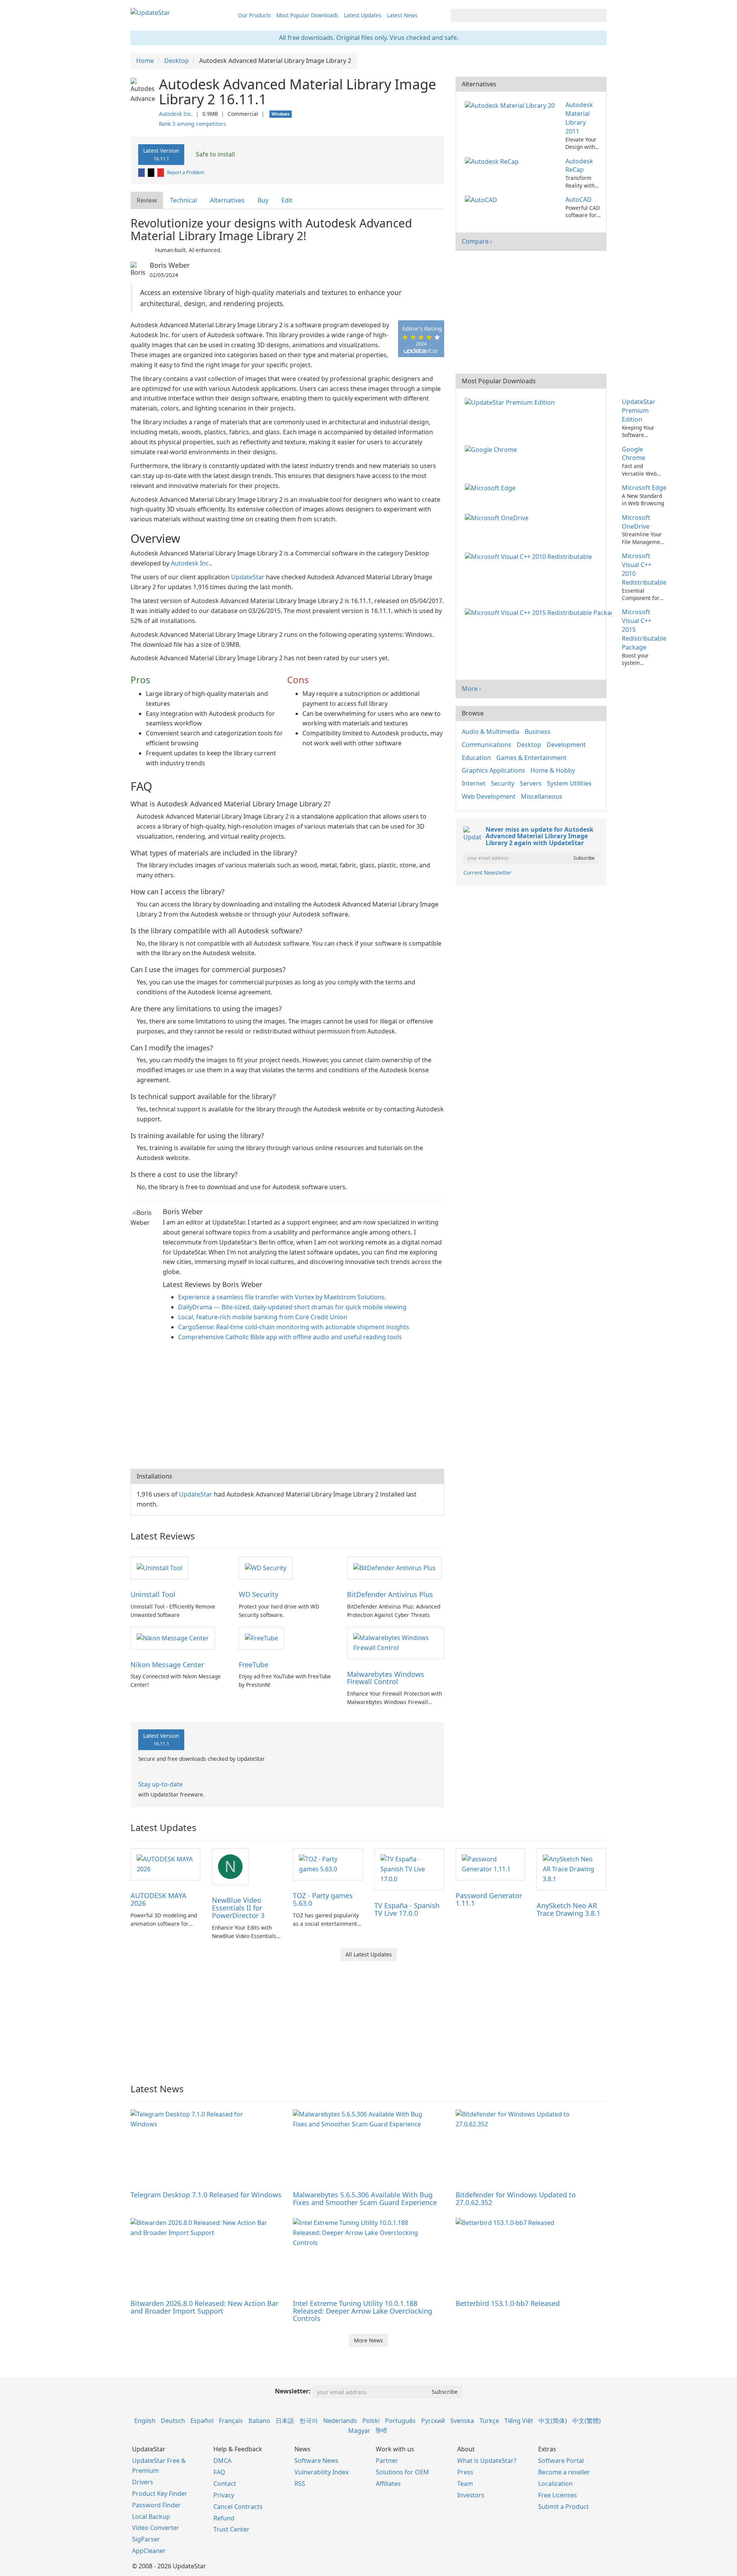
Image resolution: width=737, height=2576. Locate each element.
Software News (316, 2461)
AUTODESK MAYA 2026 (159, 1899)
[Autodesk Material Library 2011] (512, 105)
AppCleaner (149, 2551)
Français (231, 2421)
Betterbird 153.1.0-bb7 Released (508, 2303)
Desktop (529, 745)
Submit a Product (563, 2507)
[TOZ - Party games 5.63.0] (328, 1864)
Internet (474, 783)
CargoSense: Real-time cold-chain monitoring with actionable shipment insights (294, 1327)
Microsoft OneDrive (636, 522)
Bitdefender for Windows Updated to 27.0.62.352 (516, 2199)
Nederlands (340, 2421)
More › (471, 689)
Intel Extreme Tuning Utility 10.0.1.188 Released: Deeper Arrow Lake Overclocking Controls (363, 2311)
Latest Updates (363, 15)
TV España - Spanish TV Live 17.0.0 (407, 1909)
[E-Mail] (161, 172)
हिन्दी (381, 2431)
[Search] (599, 15)
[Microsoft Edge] (492, 488)
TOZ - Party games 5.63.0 (323, 1899)
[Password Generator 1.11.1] (491, 1864)
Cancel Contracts (238, 2507)
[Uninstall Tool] (159, 1567)
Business (538, 732)
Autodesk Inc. (176, 114)
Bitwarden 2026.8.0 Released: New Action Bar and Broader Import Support (204, 2307)
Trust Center (231, 2529)
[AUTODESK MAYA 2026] (165, 1864)
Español (202, 2421)
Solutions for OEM (402, 2472)
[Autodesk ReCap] (493, 161)
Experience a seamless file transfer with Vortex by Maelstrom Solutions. (282, 1297)
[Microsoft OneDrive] (498, 518)
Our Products (254, 15)
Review (147, 200)
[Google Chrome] (492, 449)
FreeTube (254, 1665)
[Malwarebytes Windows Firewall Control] (395, 1642)
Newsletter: (293, 2391)
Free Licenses (558, 2495)
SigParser (146, 2539)
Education (476, 758)
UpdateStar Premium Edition (639, 410)
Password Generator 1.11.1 (489, 1899)
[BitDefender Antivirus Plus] (394, 1567)
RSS (300, 2484)
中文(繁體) (587, 2421)
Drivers (143, 2482)
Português (400, 2421)
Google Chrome (634, 454)
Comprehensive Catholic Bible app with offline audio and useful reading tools (290, 1337)
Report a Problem (186, 172)
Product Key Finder (160, 2494)
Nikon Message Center (167, 1665)
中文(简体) (553, 2421)
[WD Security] (266, 1567)
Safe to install (215, 154)
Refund (224, 2518)
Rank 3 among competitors (193, 124)
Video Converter (156, 2528)
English (145, 2421)
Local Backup (151, 2517)
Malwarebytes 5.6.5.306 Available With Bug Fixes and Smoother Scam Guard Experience (365, 2199)
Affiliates (388, 2484)
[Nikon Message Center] (173, 1638)
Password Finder (156, 2505)
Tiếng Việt (519, 2421)
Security (503, 783)
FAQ (219, 2472)
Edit (287, 200)
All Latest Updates (369, 1954)
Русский (433, 2421)
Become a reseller (564, 2472)
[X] (152, 172)
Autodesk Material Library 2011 (579, 118)
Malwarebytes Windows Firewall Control (386, 1678)
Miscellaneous (542, 796)
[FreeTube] (261, 1638)
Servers (531, 783)
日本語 (285, 2421)
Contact (225, 2484)
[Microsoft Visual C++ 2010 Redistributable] (530, 556)
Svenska (462, 2421)
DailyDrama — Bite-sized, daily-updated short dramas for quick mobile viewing (292, 1307)
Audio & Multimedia (491, 732)
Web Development (489, 796)
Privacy (224, 2495)
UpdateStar (248, 577)
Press (465, 2472)
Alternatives (227, 200)
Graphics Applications (493, 770)
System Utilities (569, 783)
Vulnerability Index (321, 2472)
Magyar (359, 2431)
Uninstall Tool (153, 1594)
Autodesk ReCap (579, 166)
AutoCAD (578, 199)
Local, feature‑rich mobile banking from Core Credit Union (263, 1317)
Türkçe (489, 2421)
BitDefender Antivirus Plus (390, 1594)
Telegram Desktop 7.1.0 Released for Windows (206, 2195)
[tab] (147, 200)
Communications (487, 745)
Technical (183, 200)
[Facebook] (142, 172)
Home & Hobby (553, 770)
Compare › (477, 241)
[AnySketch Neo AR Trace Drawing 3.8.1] (572, 1869)
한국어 (309, 2421)
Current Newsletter (487, 873)
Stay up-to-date (160, 1784)
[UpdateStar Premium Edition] (511, 402)
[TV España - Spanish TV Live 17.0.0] (409, 1869)
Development (566, 745)
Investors (471, 2495)
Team (465, 2484)
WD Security (259, 1594)
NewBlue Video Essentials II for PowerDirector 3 (238, 1908)
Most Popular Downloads (307, 15)
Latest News (402, 15)
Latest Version (161, 154)
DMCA (222, 2461)
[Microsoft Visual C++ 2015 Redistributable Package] (540, 612)
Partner (387, 2461)
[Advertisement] (287, 1407)
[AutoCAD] (483, 199)
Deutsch (173, 2421)
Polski (371, 2421)
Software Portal (561, 2461)
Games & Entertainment (531, 758)
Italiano (259, 2421)
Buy (263, 200)
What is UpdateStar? (487, 2461)
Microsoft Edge (644, 488)
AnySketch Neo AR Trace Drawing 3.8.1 (568, 1909)
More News (368, 2340)
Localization (555, 2484)
